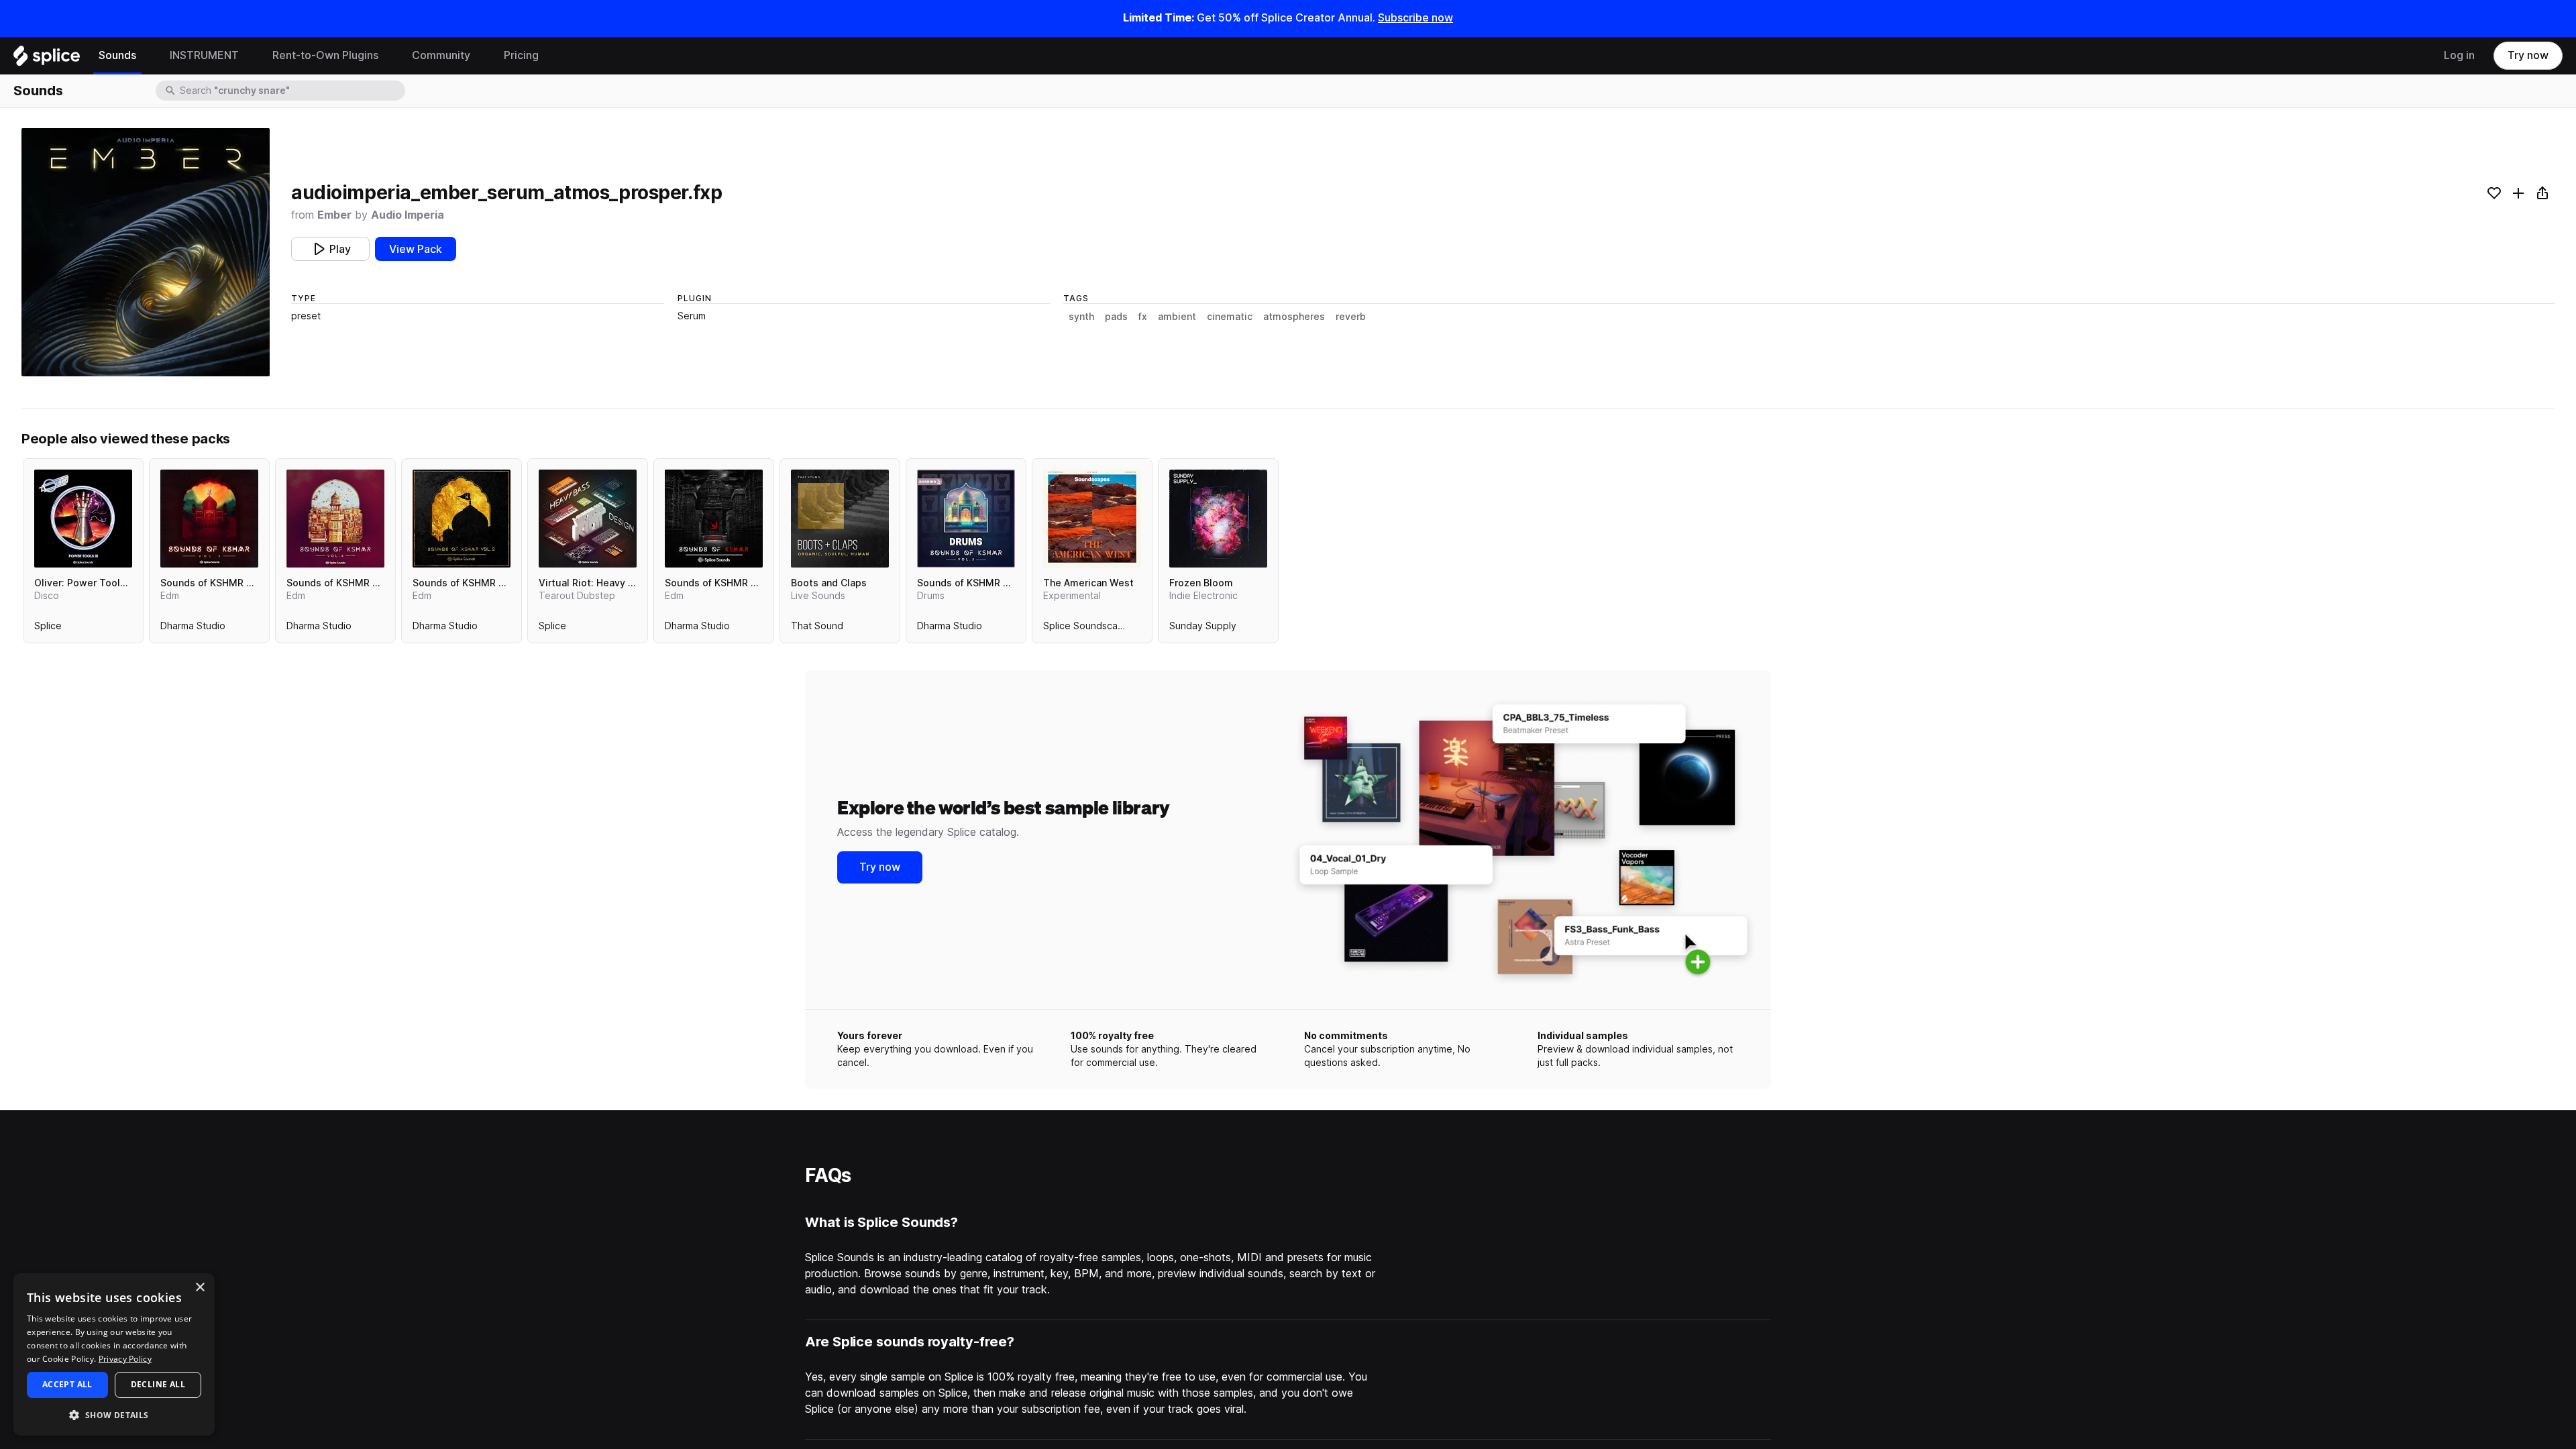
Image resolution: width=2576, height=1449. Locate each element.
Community (441, 55)
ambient (1177, 317)
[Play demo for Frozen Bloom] (1218, 519)
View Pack (416, 249)
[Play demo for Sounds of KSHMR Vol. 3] (209, 519)
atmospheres (1294, 317)
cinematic (1230, 317)
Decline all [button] (158, 1384)
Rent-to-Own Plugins (325, 55)
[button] (114, 1414)
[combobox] (291, 91)
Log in (2459, 55)
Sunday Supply (1203, 629)
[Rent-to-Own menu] (388, 56)
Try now (2528, 55)
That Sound (817, 629)
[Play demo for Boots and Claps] (840, 519)
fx (1143, 317)
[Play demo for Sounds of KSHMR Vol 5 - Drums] (966, 519)
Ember (334, 215)
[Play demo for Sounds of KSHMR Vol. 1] (714, 519)
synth (1081, 317)
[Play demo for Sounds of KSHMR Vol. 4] (335, 519)
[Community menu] (480, 56)
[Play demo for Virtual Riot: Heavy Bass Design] (588, 519)
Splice (48, 629)
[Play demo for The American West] (1092, 519)
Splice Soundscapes (1089, 629)
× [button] (200, 1288)
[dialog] (114, 1354)
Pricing (521, 55)
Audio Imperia (408, 215)
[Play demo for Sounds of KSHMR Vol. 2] (462, 519)
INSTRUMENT (204, 55)
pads (1116, 317)
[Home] (47, 59)
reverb (1351, 317)
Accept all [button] (67, 1384)
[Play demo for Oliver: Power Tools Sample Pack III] (83, 519)
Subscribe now (1415, 18)
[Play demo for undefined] (146, 252)
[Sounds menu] (146, 56)
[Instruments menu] (249, 56)
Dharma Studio (193, 629)
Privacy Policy (125, 1359)
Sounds (117, 55)
